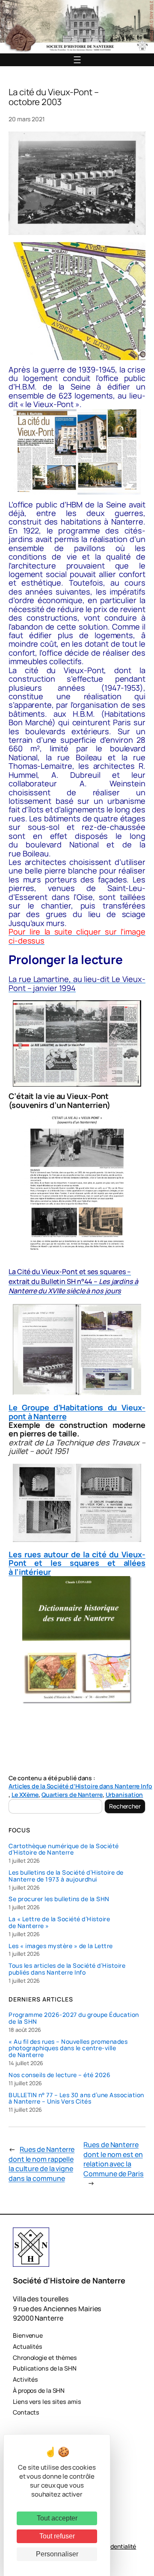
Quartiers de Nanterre (72, 1795)
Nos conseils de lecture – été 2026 (59, 2075)
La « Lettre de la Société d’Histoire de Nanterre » (59, 1922)
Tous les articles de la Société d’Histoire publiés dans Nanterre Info (67, 1969)
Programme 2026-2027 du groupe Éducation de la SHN (74, 2018)
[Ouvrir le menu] (77, 60)
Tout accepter (57, 2518)
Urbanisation (124, 1795)
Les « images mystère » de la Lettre (61, 1946)
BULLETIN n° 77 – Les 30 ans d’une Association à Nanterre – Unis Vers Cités (76, 2098)
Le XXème (25, 1795)
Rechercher (125, 1806)
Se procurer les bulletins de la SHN (59, 1899)
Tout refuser (57, 2536)
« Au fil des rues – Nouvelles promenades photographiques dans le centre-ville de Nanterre (68, 2048)
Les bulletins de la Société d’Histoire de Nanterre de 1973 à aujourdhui (66, 1876)
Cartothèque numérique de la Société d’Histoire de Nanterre (64, 1849)
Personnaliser (57, 2554)
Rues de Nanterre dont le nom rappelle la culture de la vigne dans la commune (41, 2164)
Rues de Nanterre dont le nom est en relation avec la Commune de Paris (113, 2159)
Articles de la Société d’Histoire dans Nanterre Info (80, 1786)
